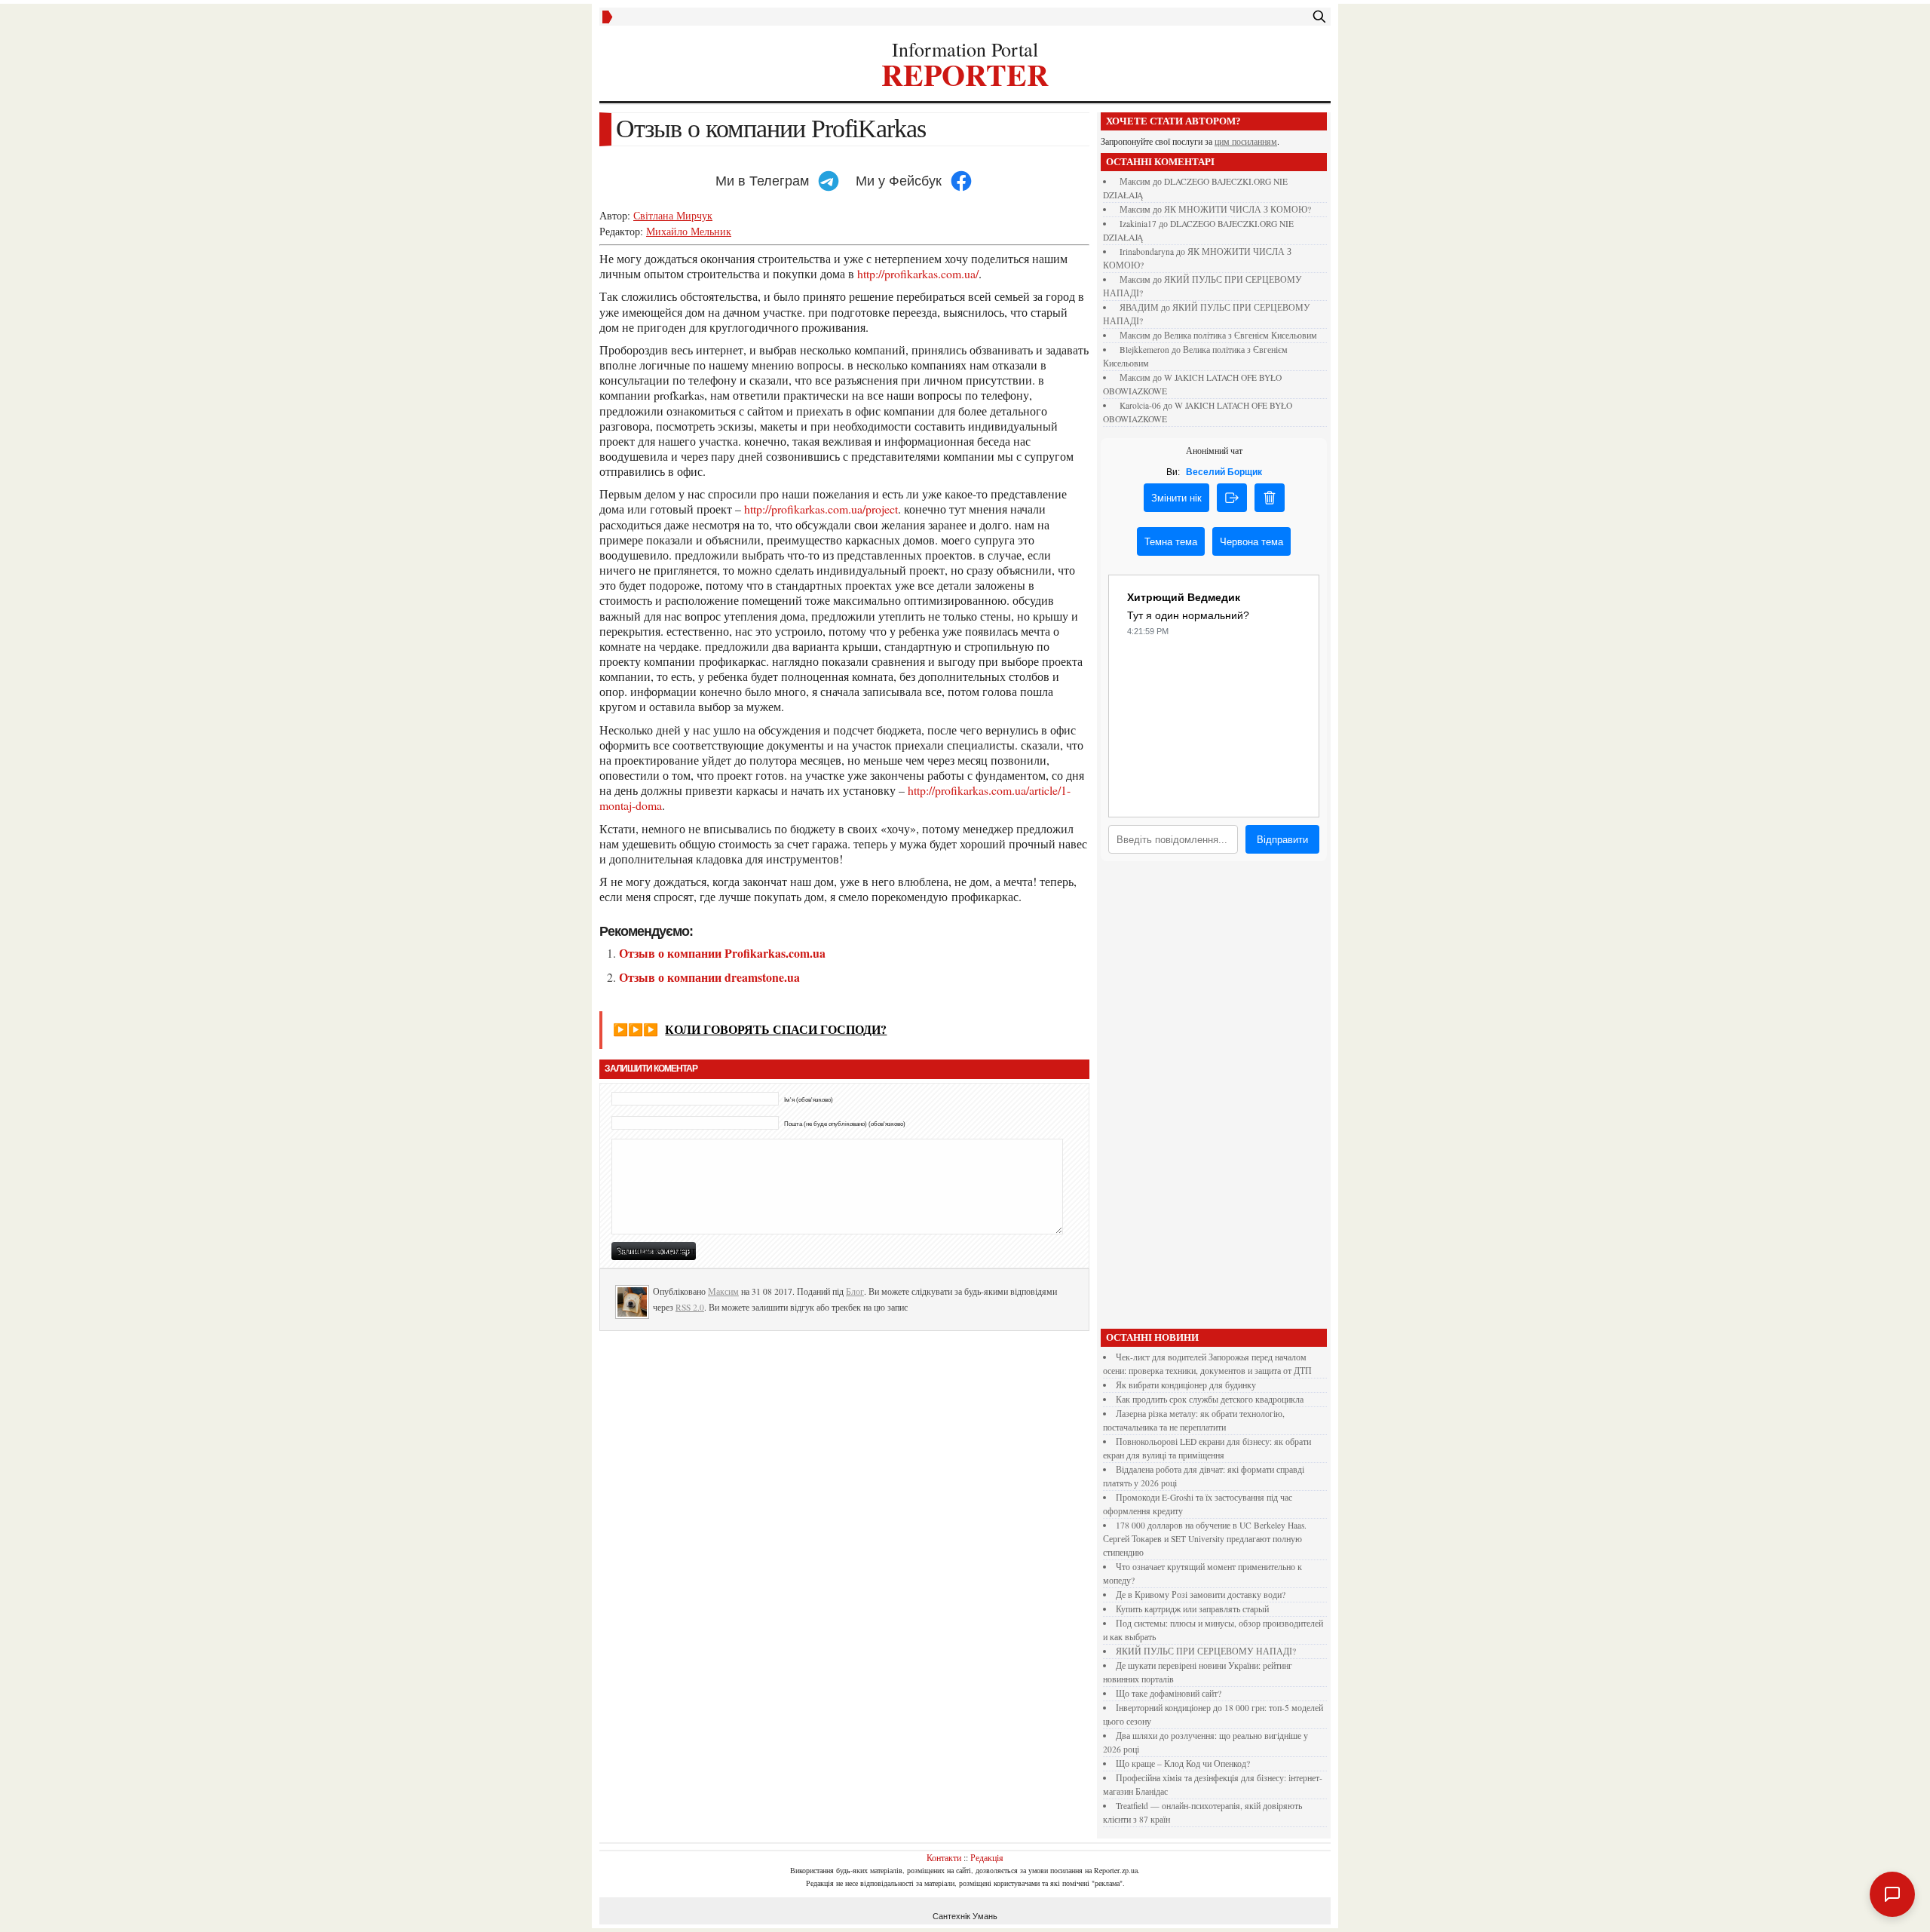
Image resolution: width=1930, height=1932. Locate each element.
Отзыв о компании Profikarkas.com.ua (722, 953)
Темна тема (1171, 542)
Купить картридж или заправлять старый (1192, 1609)
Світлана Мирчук (673, 215)
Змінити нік (1176, 498)
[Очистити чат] (1270, 498)
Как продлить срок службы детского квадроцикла (1210, 1399)
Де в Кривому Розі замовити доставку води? (1201, 1595)
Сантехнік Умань (965, 1916)
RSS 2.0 (690, 1307)
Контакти (944, 1857)
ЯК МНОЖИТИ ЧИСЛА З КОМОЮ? (1238, 209)
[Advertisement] (1214, 1099)
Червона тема (1251, 542)
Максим (723, 1291)
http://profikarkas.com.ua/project (821, 509)
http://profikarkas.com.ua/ (918, 273)
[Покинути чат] (1232, 498)
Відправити (1282, 840)
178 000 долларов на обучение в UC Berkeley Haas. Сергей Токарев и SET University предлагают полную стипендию (1205, 1539)
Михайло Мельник (689, 231)
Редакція (987, 1857)
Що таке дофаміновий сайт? (1169, 1693)
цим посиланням (1246, 141)
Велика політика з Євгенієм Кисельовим (1241, 335)
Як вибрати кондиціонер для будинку (1186, 1385)
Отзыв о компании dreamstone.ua (709, 977)
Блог (855, 1291)
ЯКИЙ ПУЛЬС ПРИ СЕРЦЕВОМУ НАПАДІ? (1206, 1651)
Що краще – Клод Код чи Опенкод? (1183, 1763)
